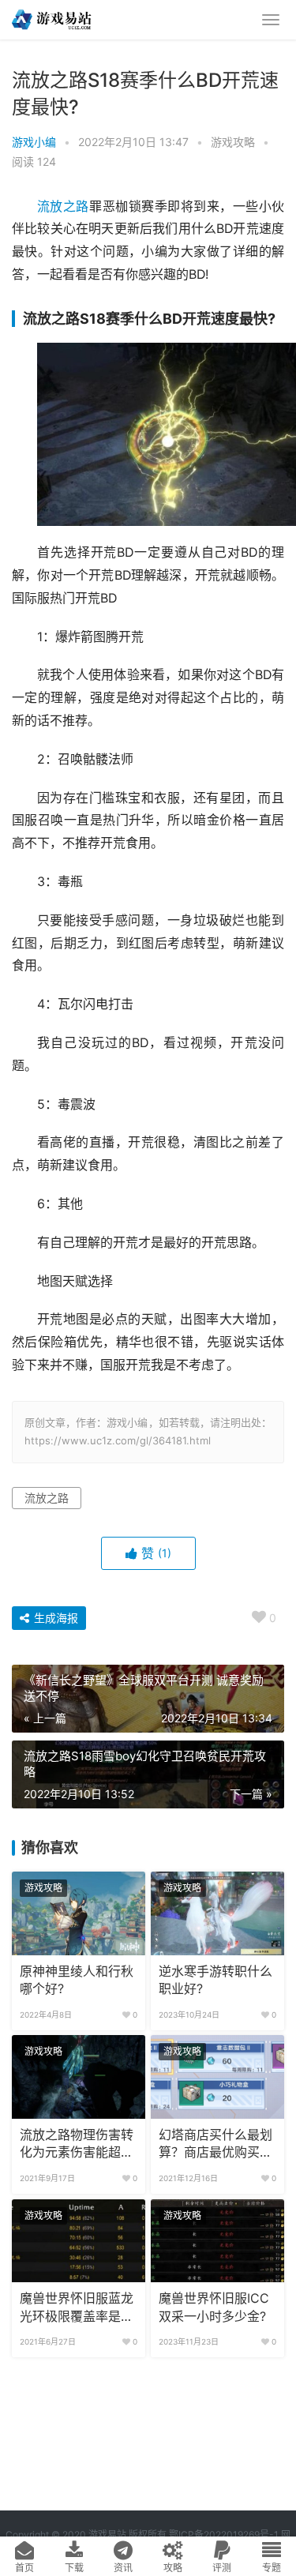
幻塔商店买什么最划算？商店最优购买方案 (215, 2145)
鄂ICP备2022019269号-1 (223, 2535)
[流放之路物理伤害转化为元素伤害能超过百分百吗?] (79, 2077)
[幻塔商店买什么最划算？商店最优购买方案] (217, 2077)
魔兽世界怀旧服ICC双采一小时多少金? (214, 2307)
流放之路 (63, 207)
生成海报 (54, 1618)
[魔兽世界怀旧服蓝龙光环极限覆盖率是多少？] (79, 2241)
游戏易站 (107, 2535)
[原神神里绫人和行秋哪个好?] (79, 1913)
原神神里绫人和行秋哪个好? (77, 1980)
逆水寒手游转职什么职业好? (215, 1980)
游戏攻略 (233, 142)
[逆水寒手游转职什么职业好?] (217, 1913)
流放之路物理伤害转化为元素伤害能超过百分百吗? (77, 2145)
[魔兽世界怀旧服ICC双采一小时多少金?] (217, 2241)
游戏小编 (34, 142)
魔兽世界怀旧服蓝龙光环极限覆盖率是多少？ (77, 2308)
